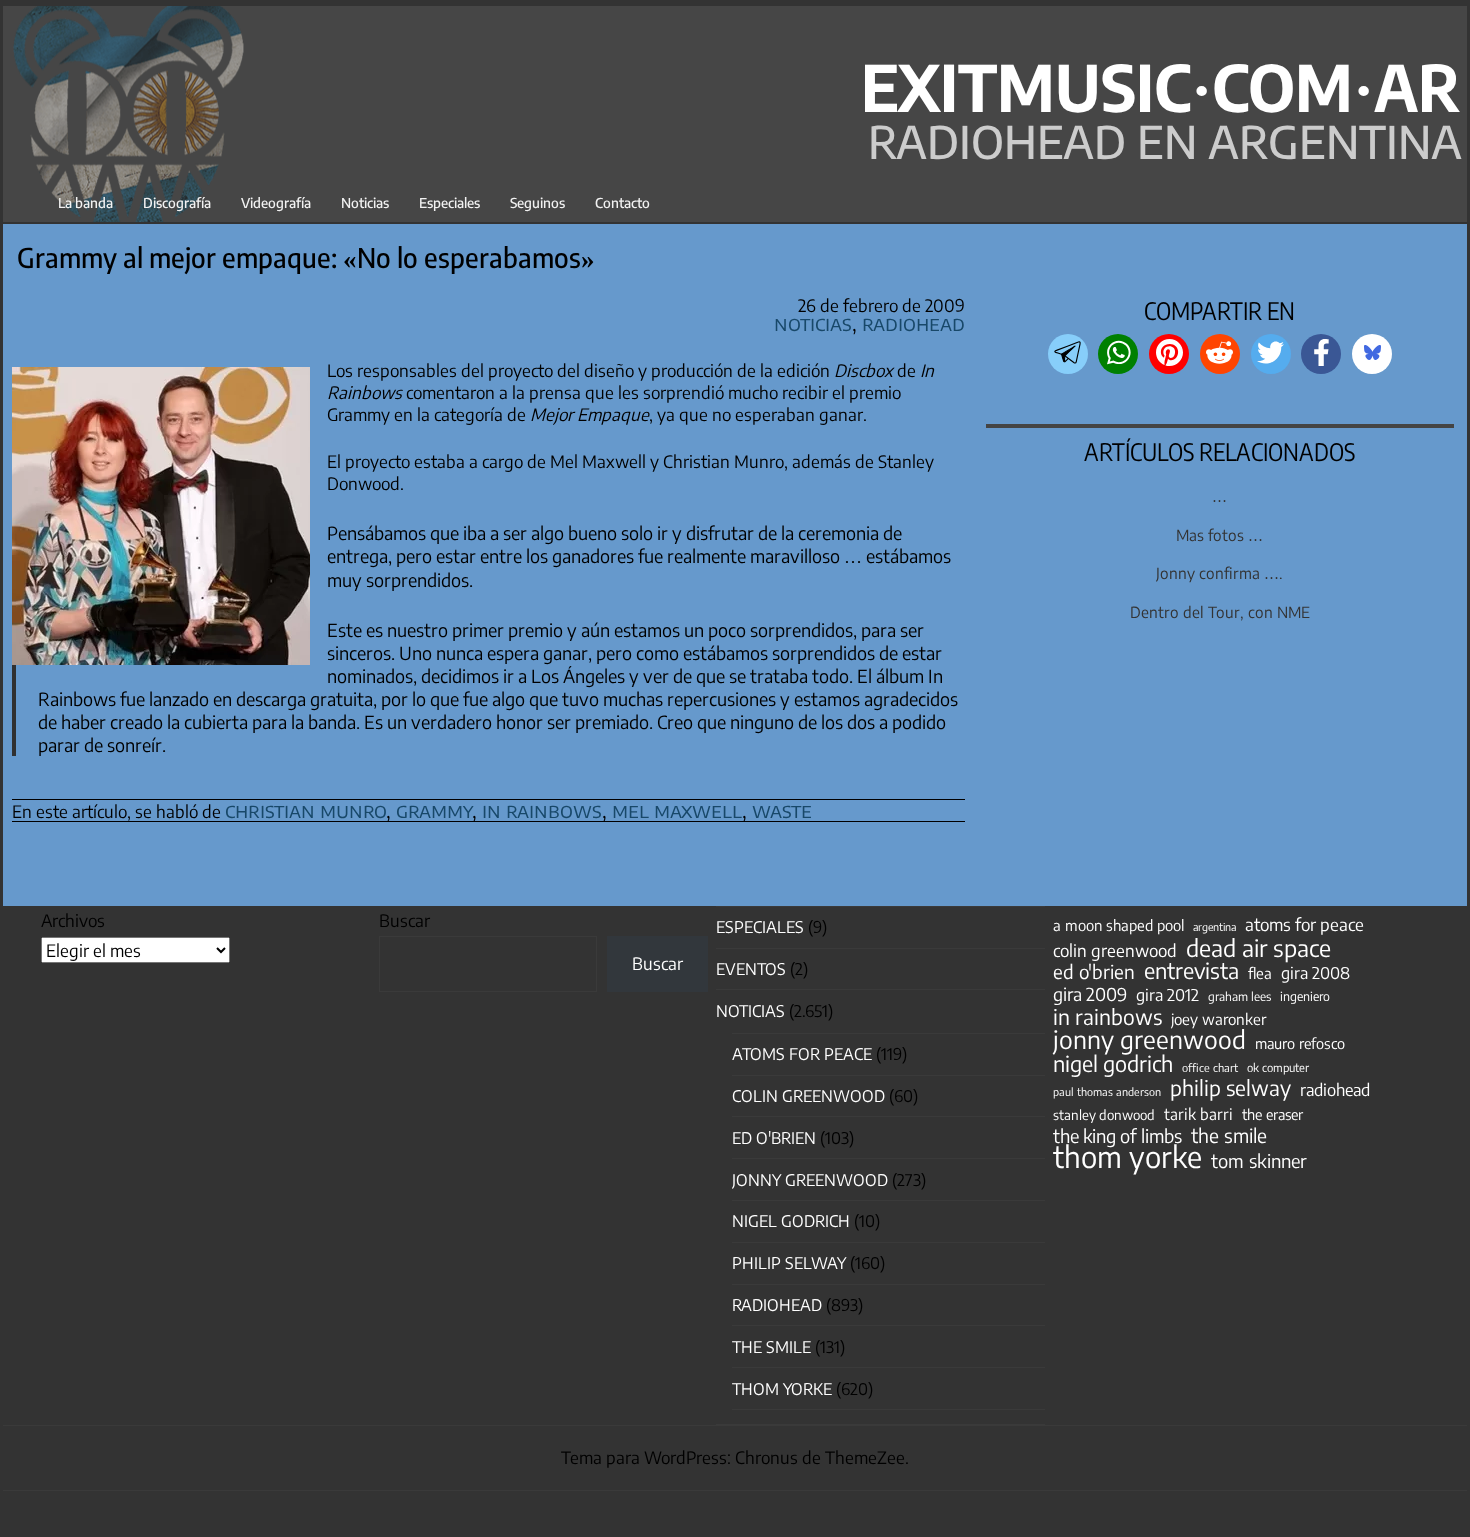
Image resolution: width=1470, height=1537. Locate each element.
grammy (434, 809)
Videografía (276, 202)
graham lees (1239, 996)
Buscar (404, 920)
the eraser (1272, 1114)
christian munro (305, 809)
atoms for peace (1304, 924)
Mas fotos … (1219, 534)
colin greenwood (1115, 951)
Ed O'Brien (774, 1138)
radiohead (1335, 1090)
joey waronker (1218, 1018)
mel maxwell (677, 809)
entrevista (1191, 971)
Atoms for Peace (802, 1054)
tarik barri (1198, 1113)
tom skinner (1259, 1161)
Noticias (365, 202)
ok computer (1278, 1067)
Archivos (73, 920)
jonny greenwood (1149, 1039)
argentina (1214, 926)
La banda (85, 202)
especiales (760, 927)
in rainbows (542, 809)
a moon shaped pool (1118, 925)
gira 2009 (1090, 994)
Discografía (177, 202)
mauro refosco (1300, 1043)
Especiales (449, 202)
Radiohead (913, 322)
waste (782, 809)
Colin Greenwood (808, 1096)
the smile (1229, 1135)
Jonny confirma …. (1219, 572)
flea (1260, 973)
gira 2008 (1315, 973)
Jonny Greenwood (810, 1180)
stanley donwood (1104, 1114)
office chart (1210, 1067)
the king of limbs (1117, 1136)
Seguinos (537, 202)
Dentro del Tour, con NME (1220, 611)
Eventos (751, 969)
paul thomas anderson (1107, 1091)
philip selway (1230, 1088)
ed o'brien (1094, 972)
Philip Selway (789, 1263)
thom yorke (1127, 1156)
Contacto (622, 202)
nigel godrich (791, 1221)
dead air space (1258, 948)
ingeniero (1305, 996)
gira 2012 (1167, 995)
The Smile (771, 1347)
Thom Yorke (782, 1389)
